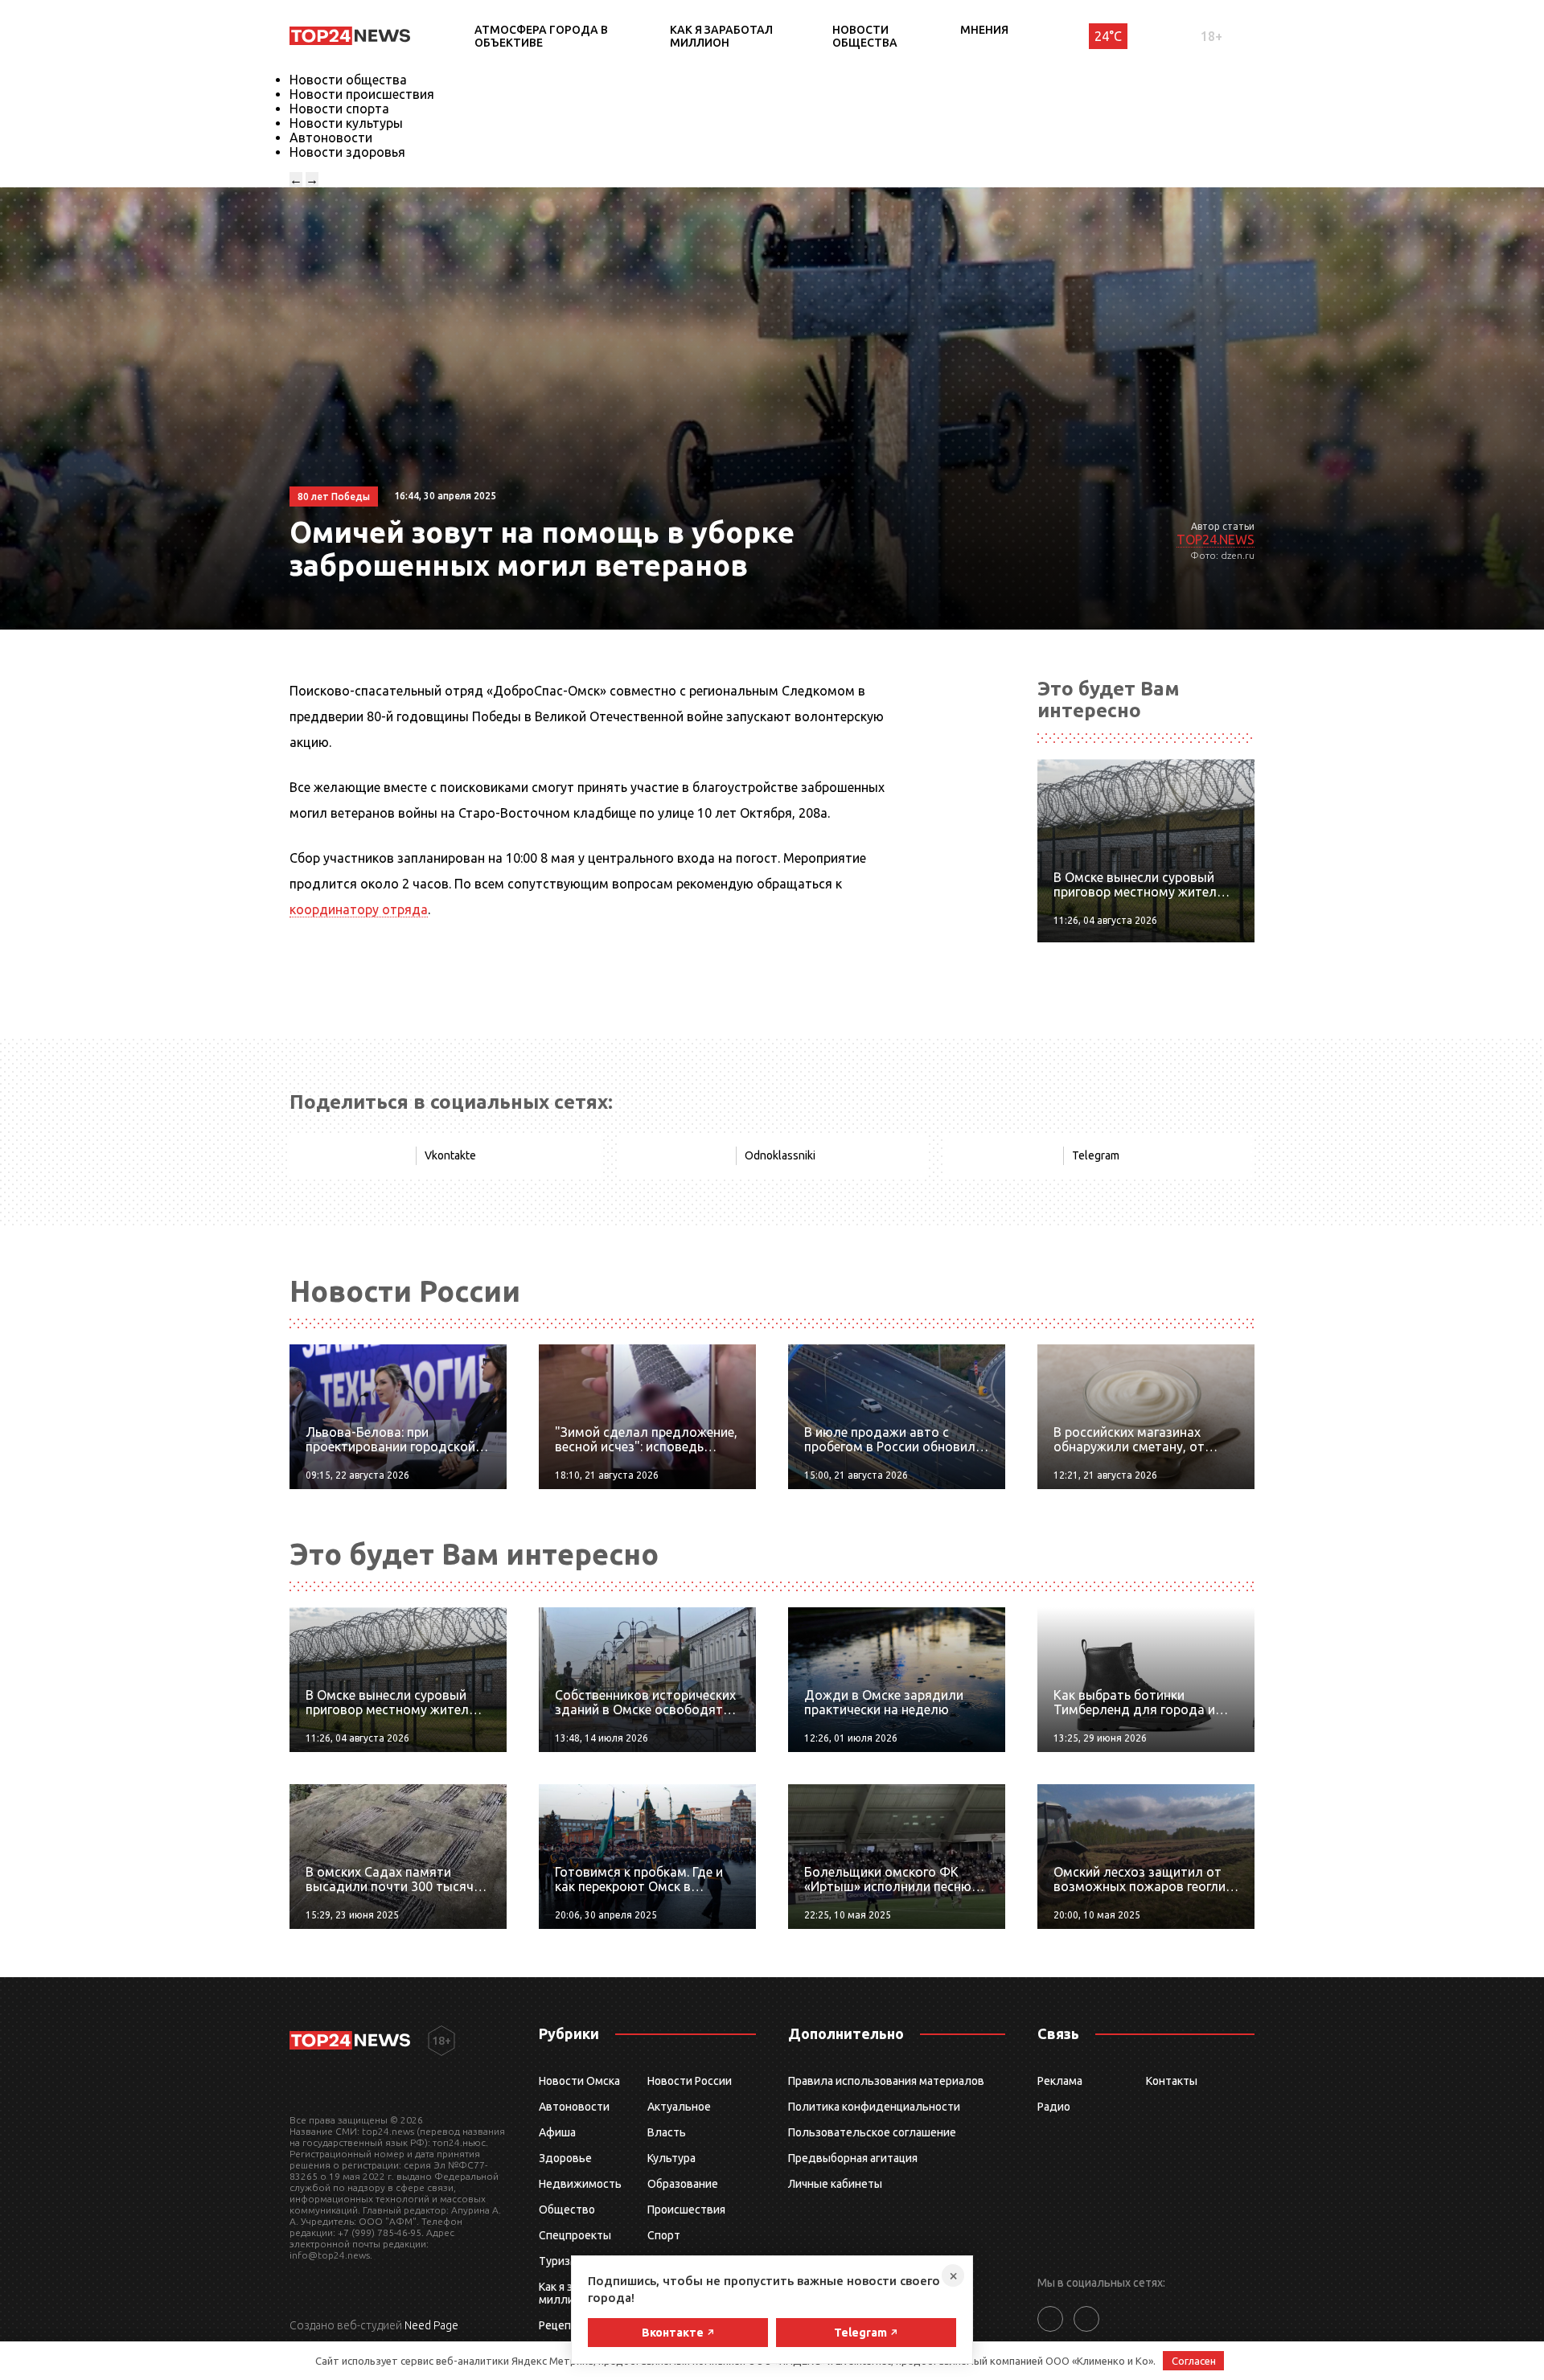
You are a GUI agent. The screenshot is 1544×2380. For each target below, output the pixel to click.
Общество (567, 2210)
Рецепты (562, 2325)
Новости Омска (579, 2081)
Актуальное (679, 2107)
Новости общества (865, 36)
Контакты (1172, 2081)
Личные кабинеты (835, 2184)
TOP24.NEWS (1215, 540)
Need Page (431, 2325)
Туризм (558, 2261)
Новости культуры (346, 123)
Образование (683, 2184)
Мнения (984, 30)
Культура (671, 2158)
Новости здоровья (347, 152)
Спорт (664, 2235)
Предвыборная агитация (853, 2158)
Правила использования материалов (886, 2081)
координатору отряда (359, 909)
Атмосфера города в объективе (541, 36)
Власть (667, 2132)
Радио (1054, 2107)
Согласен (1194, 2361)
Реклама (1060, 2081)
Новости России (690, 2081)
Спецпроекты (575, 2235)
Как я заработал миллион (721, 36)
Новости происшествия (362, 94)
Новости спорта (339, 109)
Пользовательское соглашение (872, 2132)
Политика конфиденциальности (874, 2107)
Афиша (557, 2132)
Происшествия (686, 2210)
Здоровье (565, 2158)
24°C (1108, 36)
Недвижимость (580, 2184)
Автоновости (331, 137)
